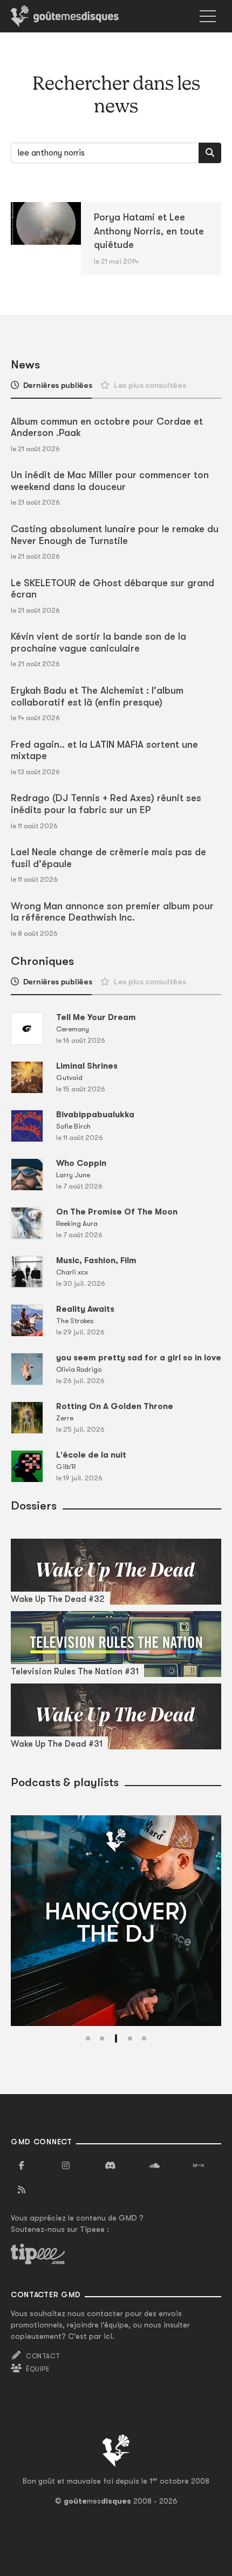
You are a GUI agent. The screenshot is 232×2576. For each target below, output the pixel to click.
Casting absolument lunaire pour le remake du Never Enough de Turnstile (115, 535)
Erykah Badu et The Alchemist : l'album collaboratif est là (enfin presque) (97, 696)
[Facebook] (22, 2166)
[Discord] (110, 2166)
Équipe (38, 2369)
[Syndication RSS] (22, 2190)
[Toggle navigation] (208, 16)
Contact (43, 2356)
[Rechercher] (210, 153)
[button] (88, 2038)
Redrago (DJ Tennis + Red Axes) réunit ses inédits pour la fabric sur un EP (106, 804)
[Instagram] (66, 2166)
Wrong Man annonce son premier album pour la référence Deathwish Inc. (112, 912)
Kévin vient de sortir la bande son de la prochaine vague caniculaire (98, 642)
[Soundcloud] (154, 2166)
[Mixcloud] (199, 2166)
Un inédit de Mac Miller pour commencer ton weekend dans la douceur (110, 481)
